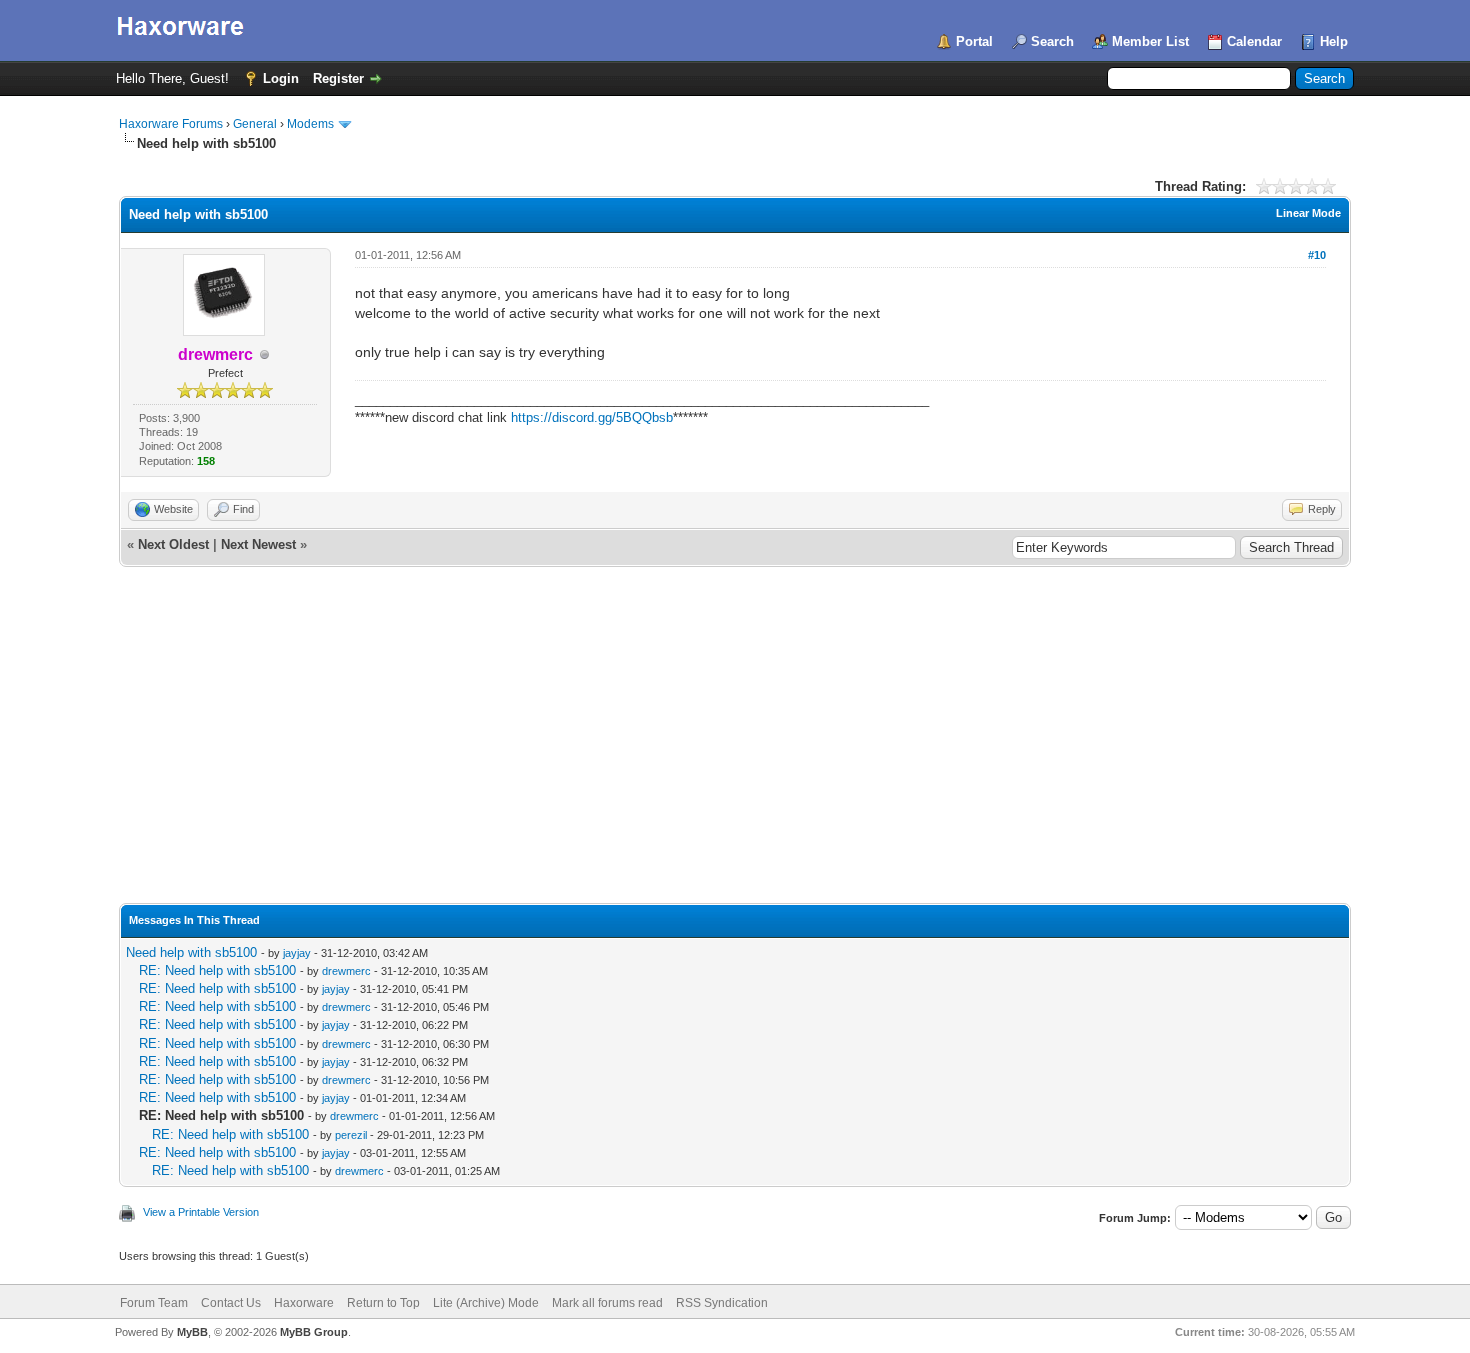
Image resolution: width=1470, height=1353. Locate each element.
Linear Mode (1308, 213)
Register (338, 78)
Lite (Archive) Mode (486, 1303)
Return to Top (383, 1303)
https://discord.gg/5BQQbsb (592, 417)
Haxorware (304, 1303)
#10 (1317, 255)
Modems (310, 124)
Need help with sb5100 (191, 952)
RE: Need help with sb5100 (217, 970)
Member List (1150, 41)
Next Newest (258, 544)
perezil (351, 1135)
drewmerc (346, 971)
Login (281, 78)
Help (1334, 41)
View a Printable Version (201, 1212)
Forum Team (154, 1303)
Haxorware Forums (171, 124)
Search (1052, 41)
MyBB (192, 1332)
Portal (974, 41)
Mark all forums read (607, 1303)
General (255, 124)
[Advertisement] (735, 753)
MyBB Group (314, 1332)
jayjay (297, 953)
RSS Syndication (722, 1303)
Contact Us (231, 1303)
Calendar (1254, 41)
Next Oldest (173, 544)
